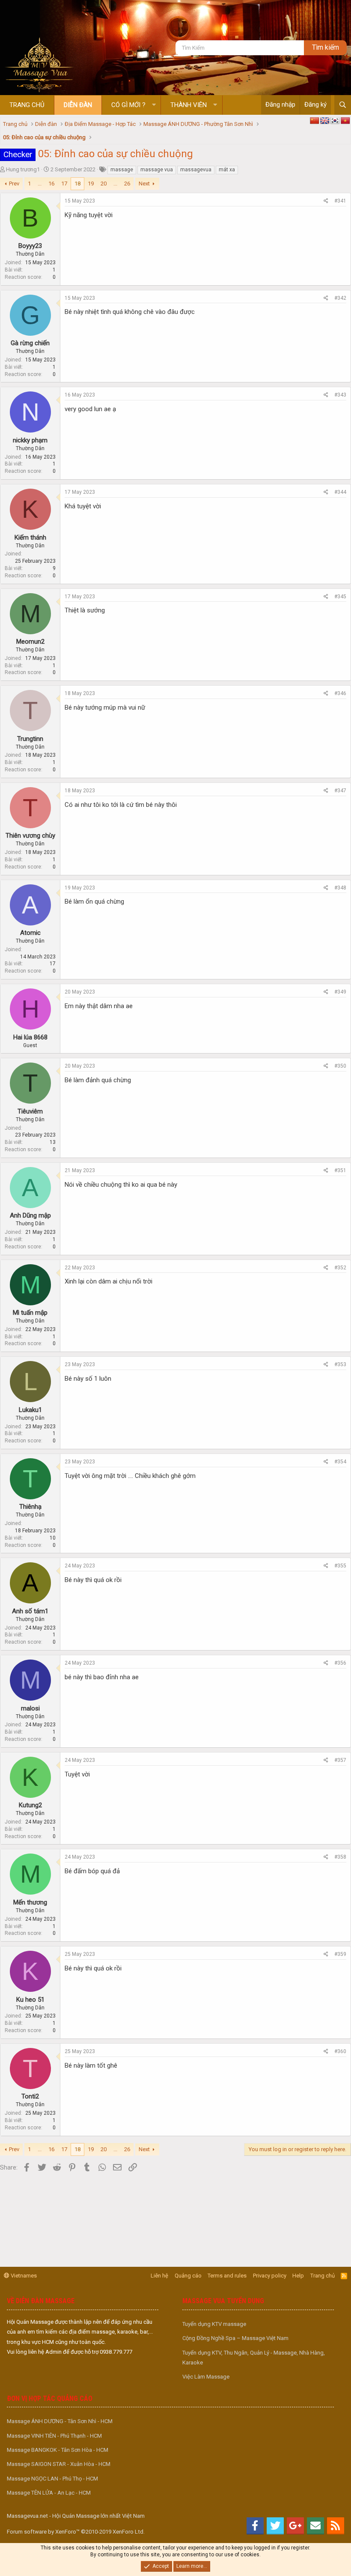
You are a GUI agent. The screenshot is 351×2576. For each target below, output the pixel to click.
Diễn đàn (78, 105)
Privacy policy (270, 2276)
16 (51, 184)
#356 (340, 1663)
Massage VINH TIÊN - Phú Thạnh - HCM (54, 2436)
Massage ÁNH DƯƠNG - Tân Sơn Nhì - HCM (60, 2421)
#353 (340, 1364)
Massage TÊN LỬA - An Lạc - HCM (49, 2493)
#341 (340, 201)
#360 (340, 2051)
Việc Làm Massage (206, 2377)
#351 (340, 1170)
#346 (340, 693)
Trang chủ (27, 105)
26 (127, 184)
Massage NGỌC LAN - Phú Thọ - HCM (52, 2479)
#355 (340, 1566)
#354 (340, 1462)
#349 (340, 992)
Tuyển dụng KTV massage (214, 2324)
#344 (340, 492)
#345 (340, 597)
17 (64, 184)
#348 (340, 888)
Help (298, 2276)
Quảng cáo (188, 2276)
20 (104, 184)
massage (122, 170)
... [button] (40, 184)
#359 (340, 1954)
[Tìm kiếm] (343, 105)
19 (91, 184)
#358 (340, 1857)
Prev (14, 184)
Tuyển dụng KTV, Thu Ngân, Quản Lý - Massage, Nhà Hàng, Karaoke (254, 2358)
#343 (340, 395)
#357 (340, 1760)
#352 (340, 1268)
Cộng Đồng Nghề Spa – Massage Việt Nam (235, 2338)
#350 (340, 1066)
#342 (340, 298)
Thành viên (189, 105)
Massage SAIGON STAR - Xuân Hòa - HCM (59, 2464)
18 (77, 184)
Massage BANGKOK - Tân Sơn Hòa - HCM (58, 2450)
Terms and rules (227, 2276)
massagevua (196, 170)
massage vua (157, 170)
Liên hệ (159, 2276)
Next (144, 184)
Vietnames (23, 2276)
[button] (154, 105)
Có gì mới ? (128, 105)
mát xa (227, 170)
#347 (340, 791)
